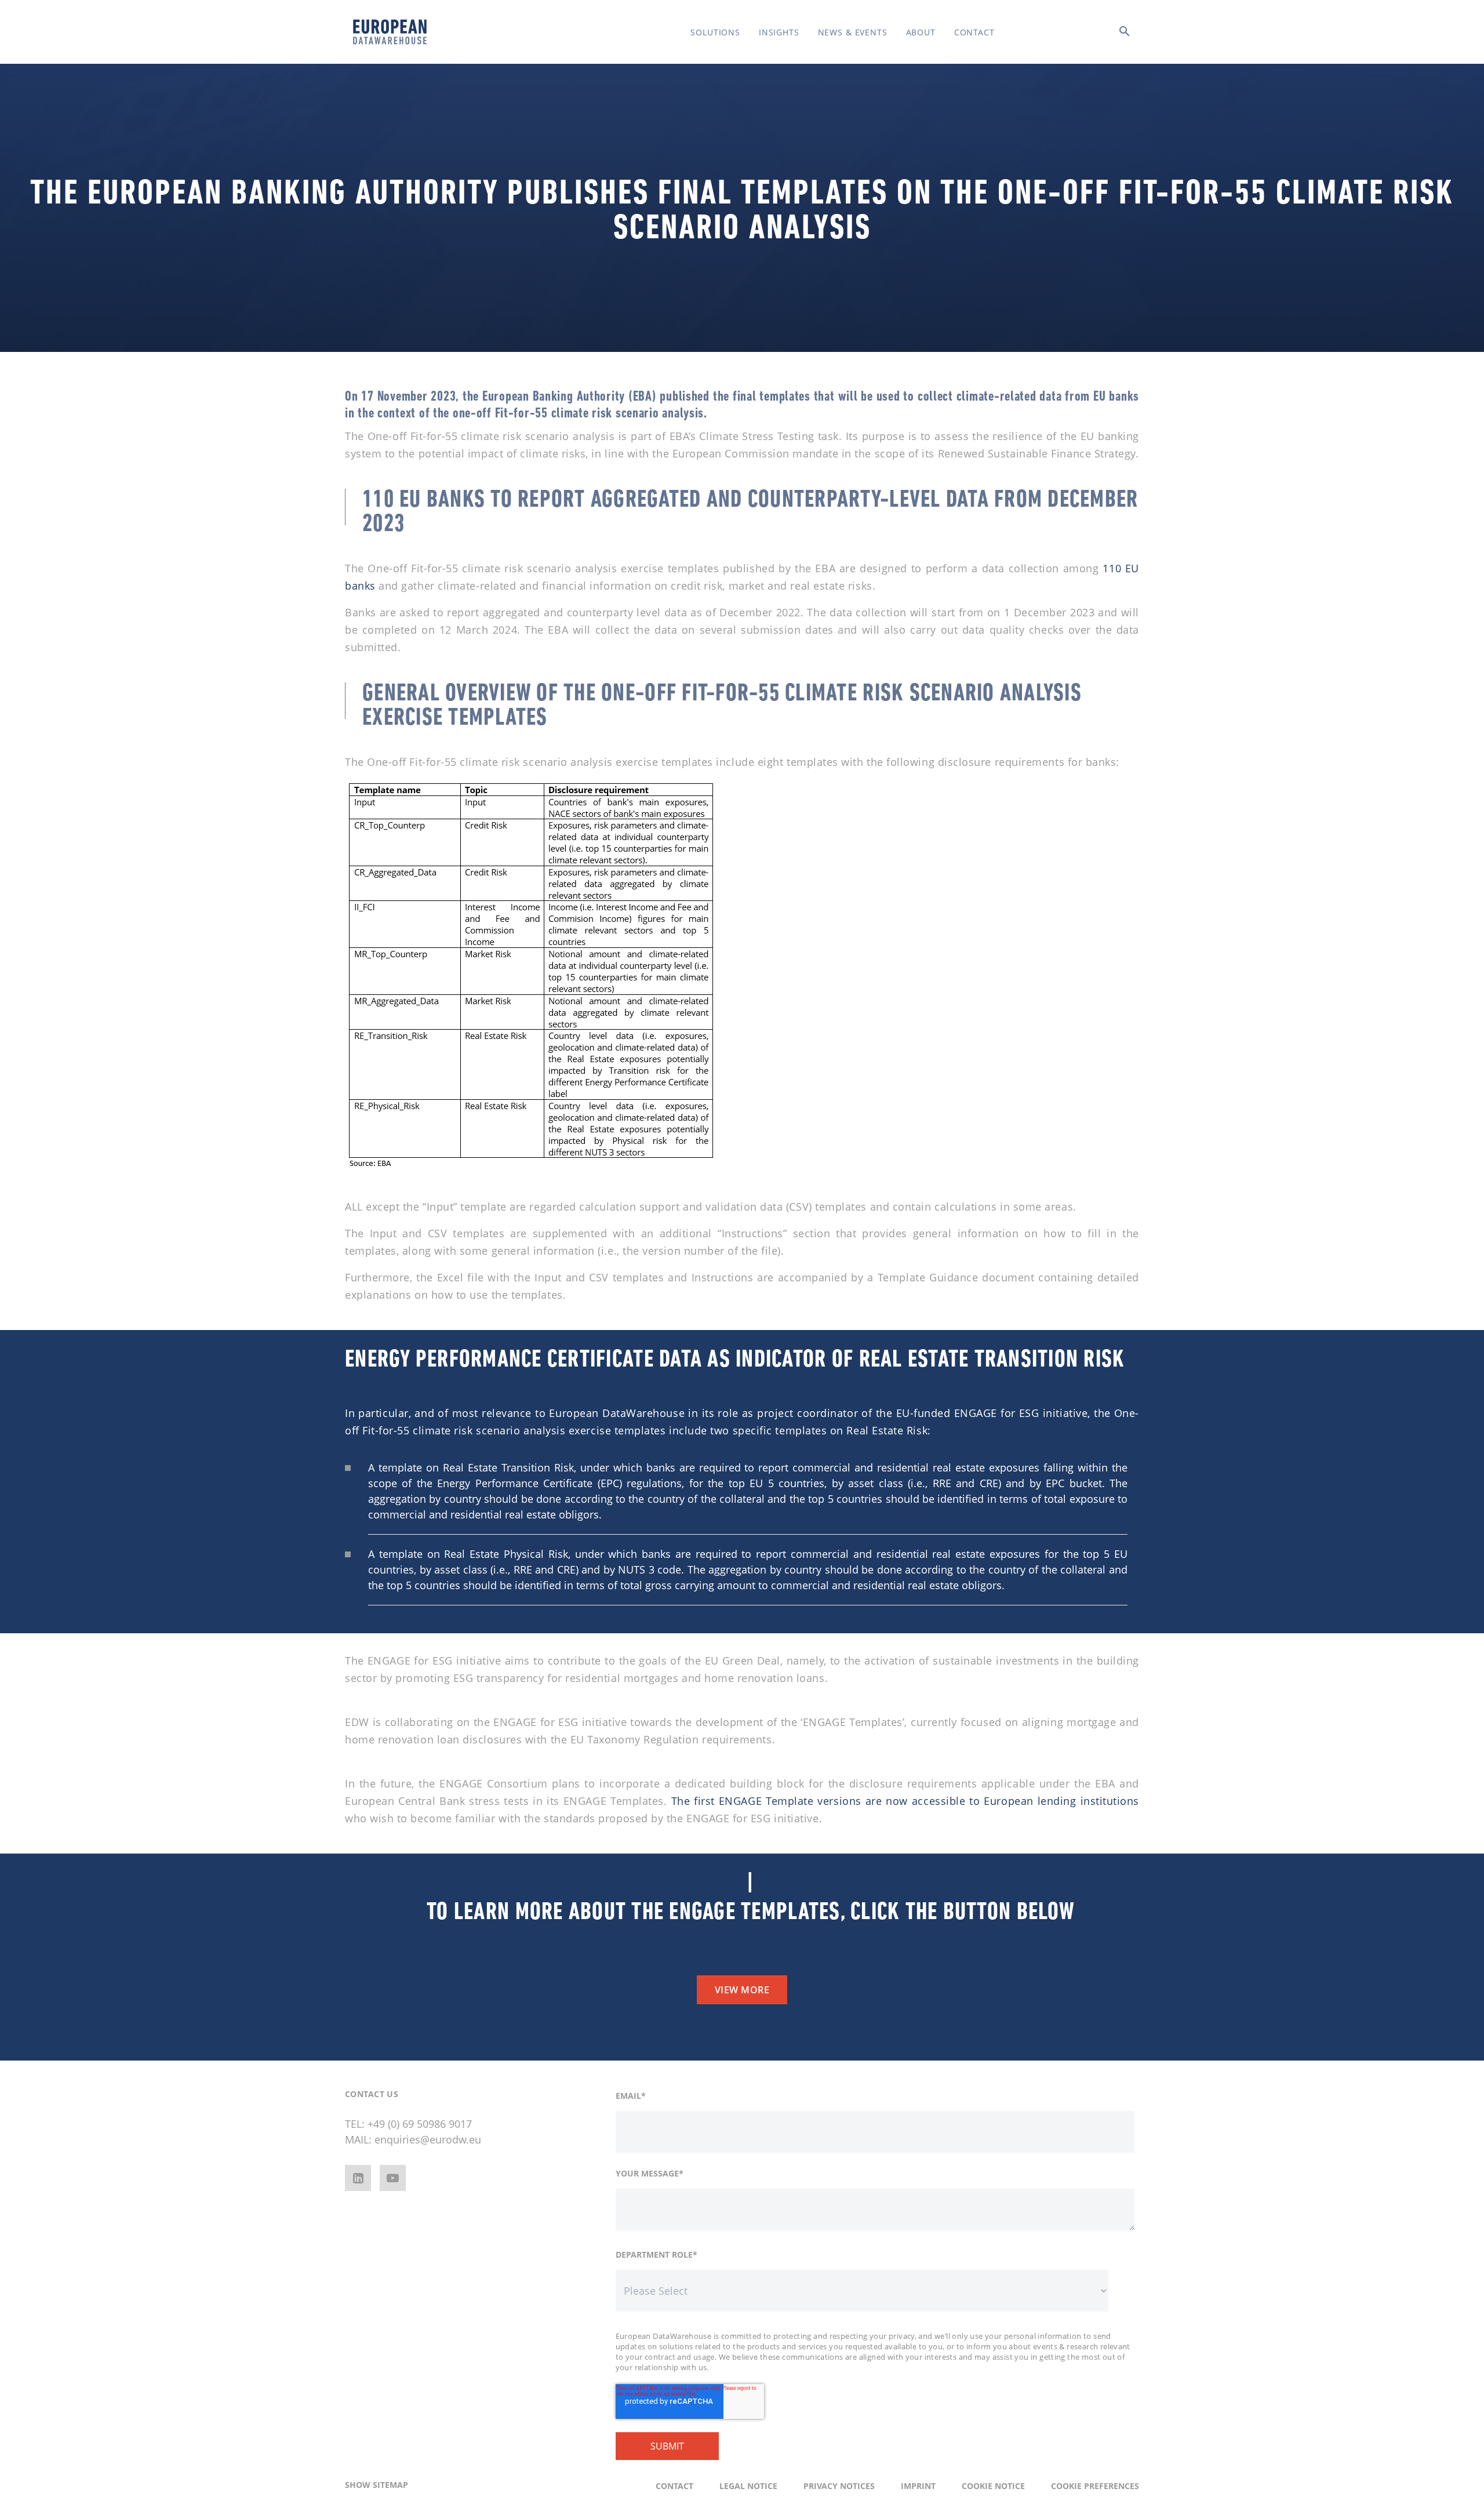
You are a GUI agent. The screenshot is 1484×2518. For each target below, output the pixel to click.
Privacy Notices (839, 2486)
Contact (974, 32)
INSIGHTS (779, 32)
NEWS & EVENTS (853, 32)
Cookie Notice (993, 2486)
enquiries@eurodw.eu (428, 2139)
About (921, 32)
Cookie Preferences (1095, 2486)
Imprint (918, 2486)
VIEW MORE (742, 1990)
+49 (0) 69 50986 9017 (420, 2124)
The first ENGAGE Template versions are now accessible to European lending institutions (905, 1801)
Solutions (715, 32)
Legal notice (748, 2486)
